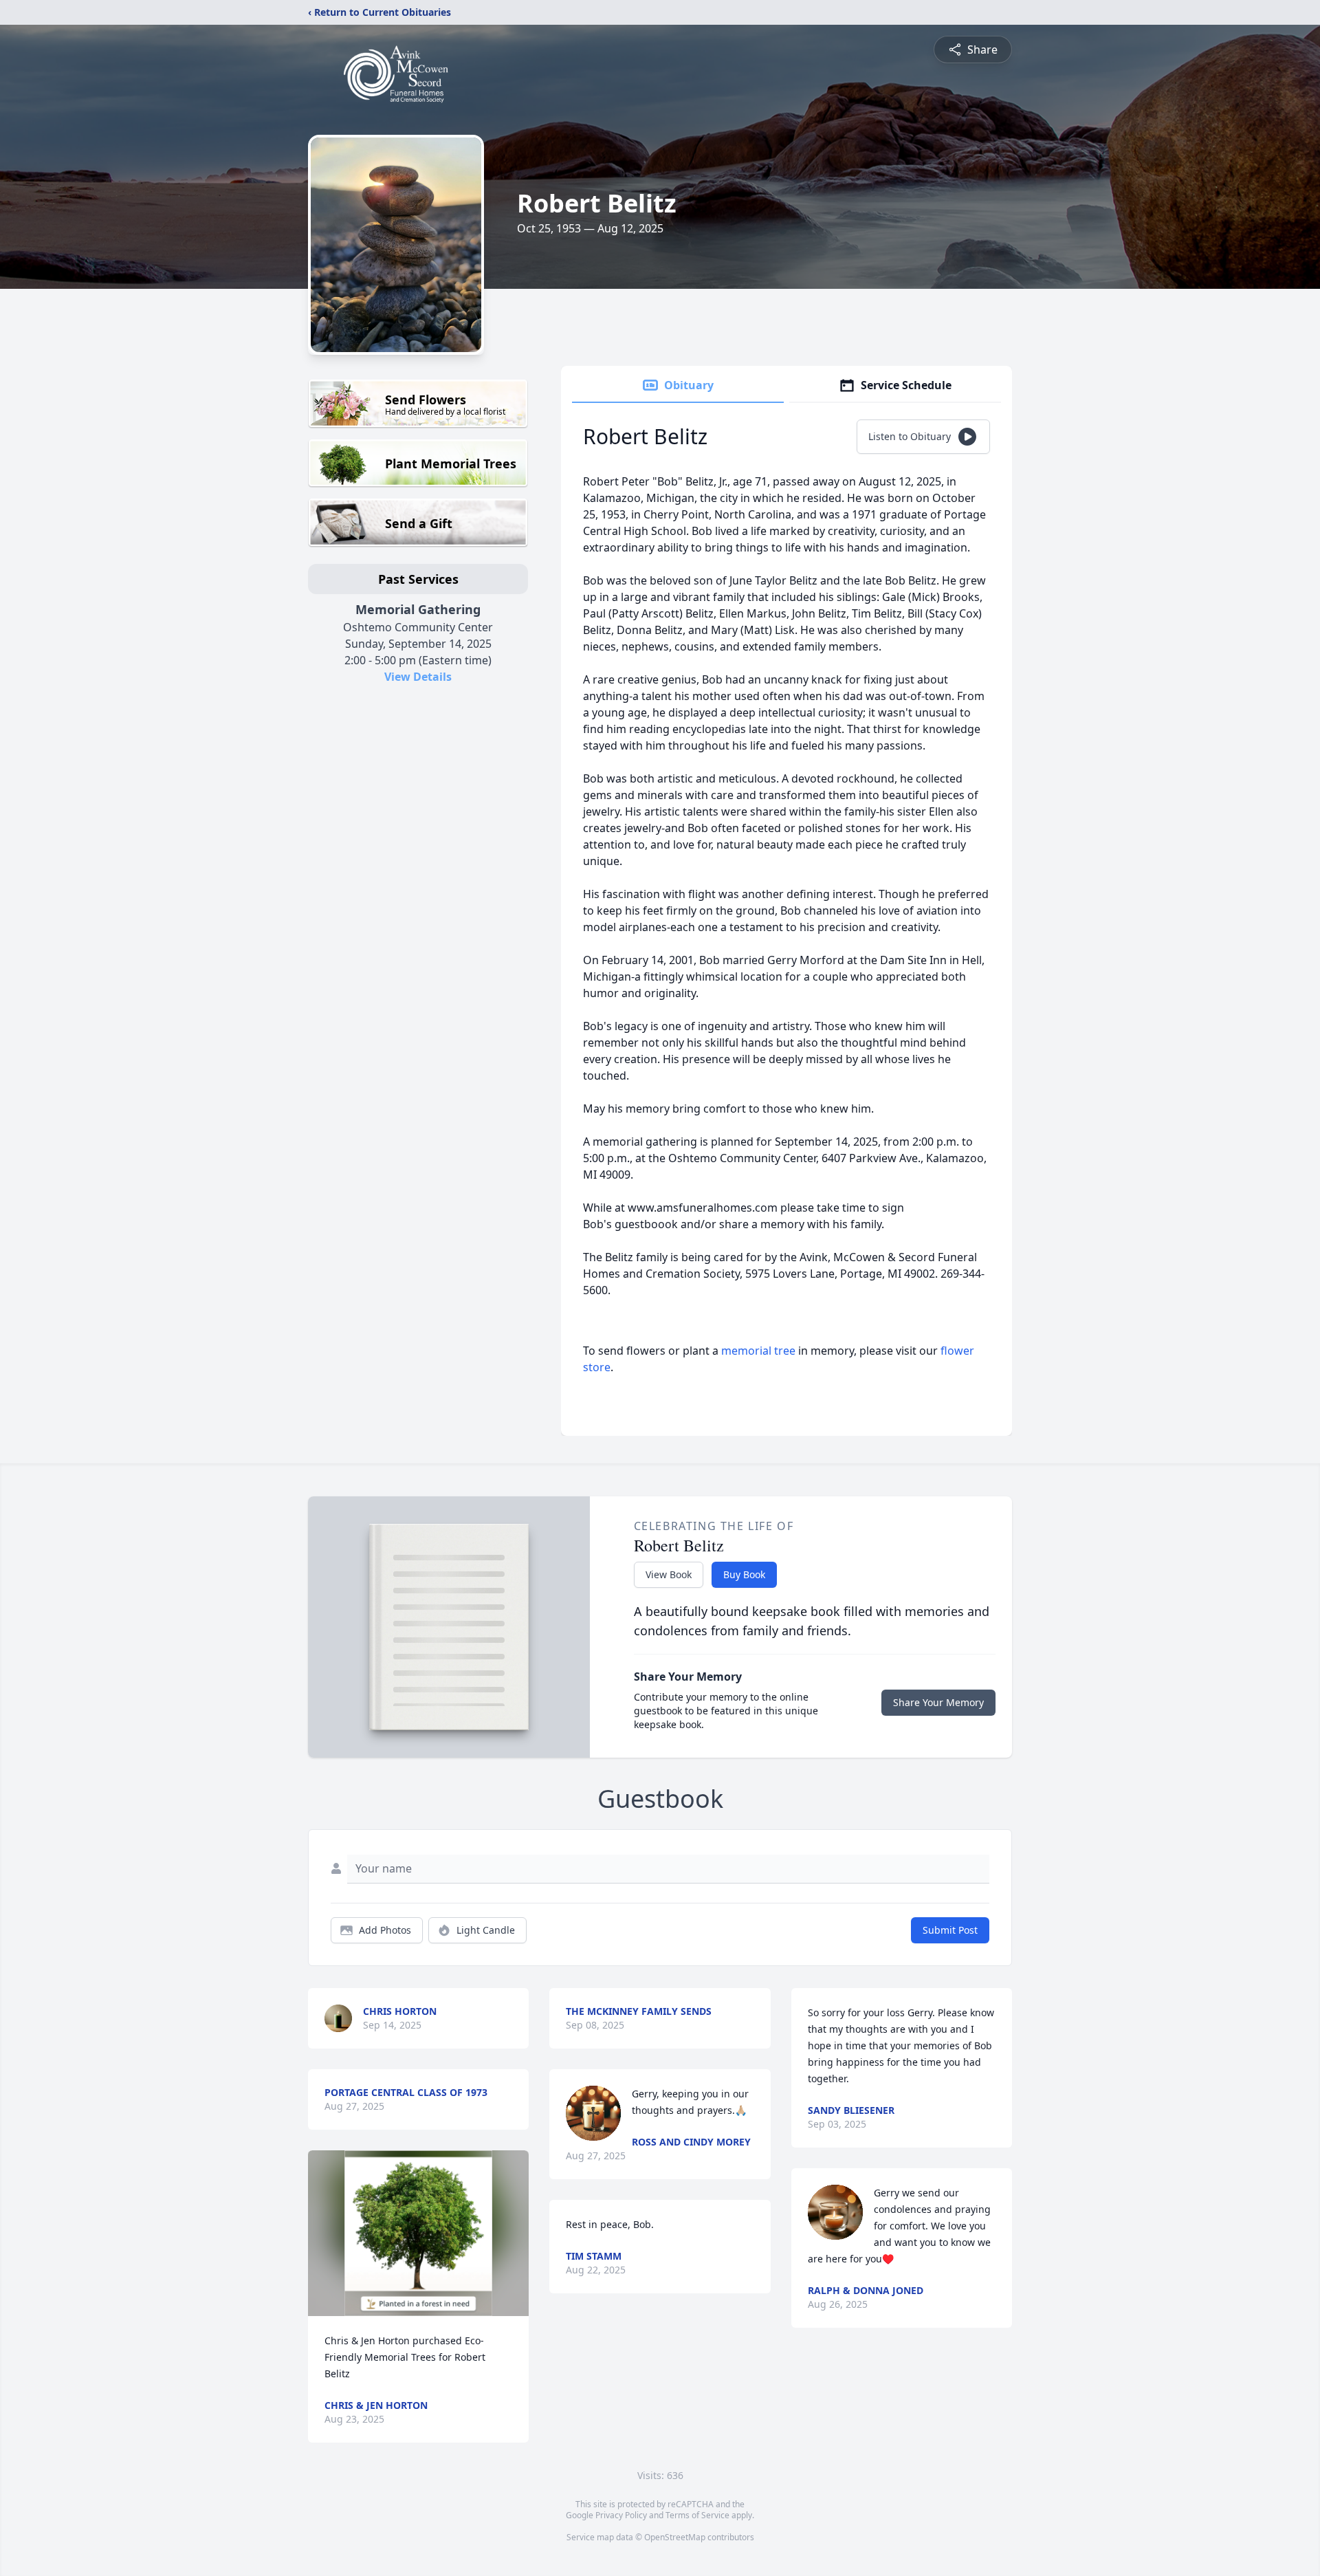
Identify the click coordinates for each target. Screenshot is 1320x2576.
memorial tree (758, 1351)
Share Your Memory (938, 1702)
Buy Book (744, 1574)
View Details (418, 677)
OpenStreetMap (675, 2537)
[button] (418, 2233)
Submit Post (950, 1930)
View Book (669, 1574)
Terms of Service (697, 2515)
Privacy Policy (621, 2515)
